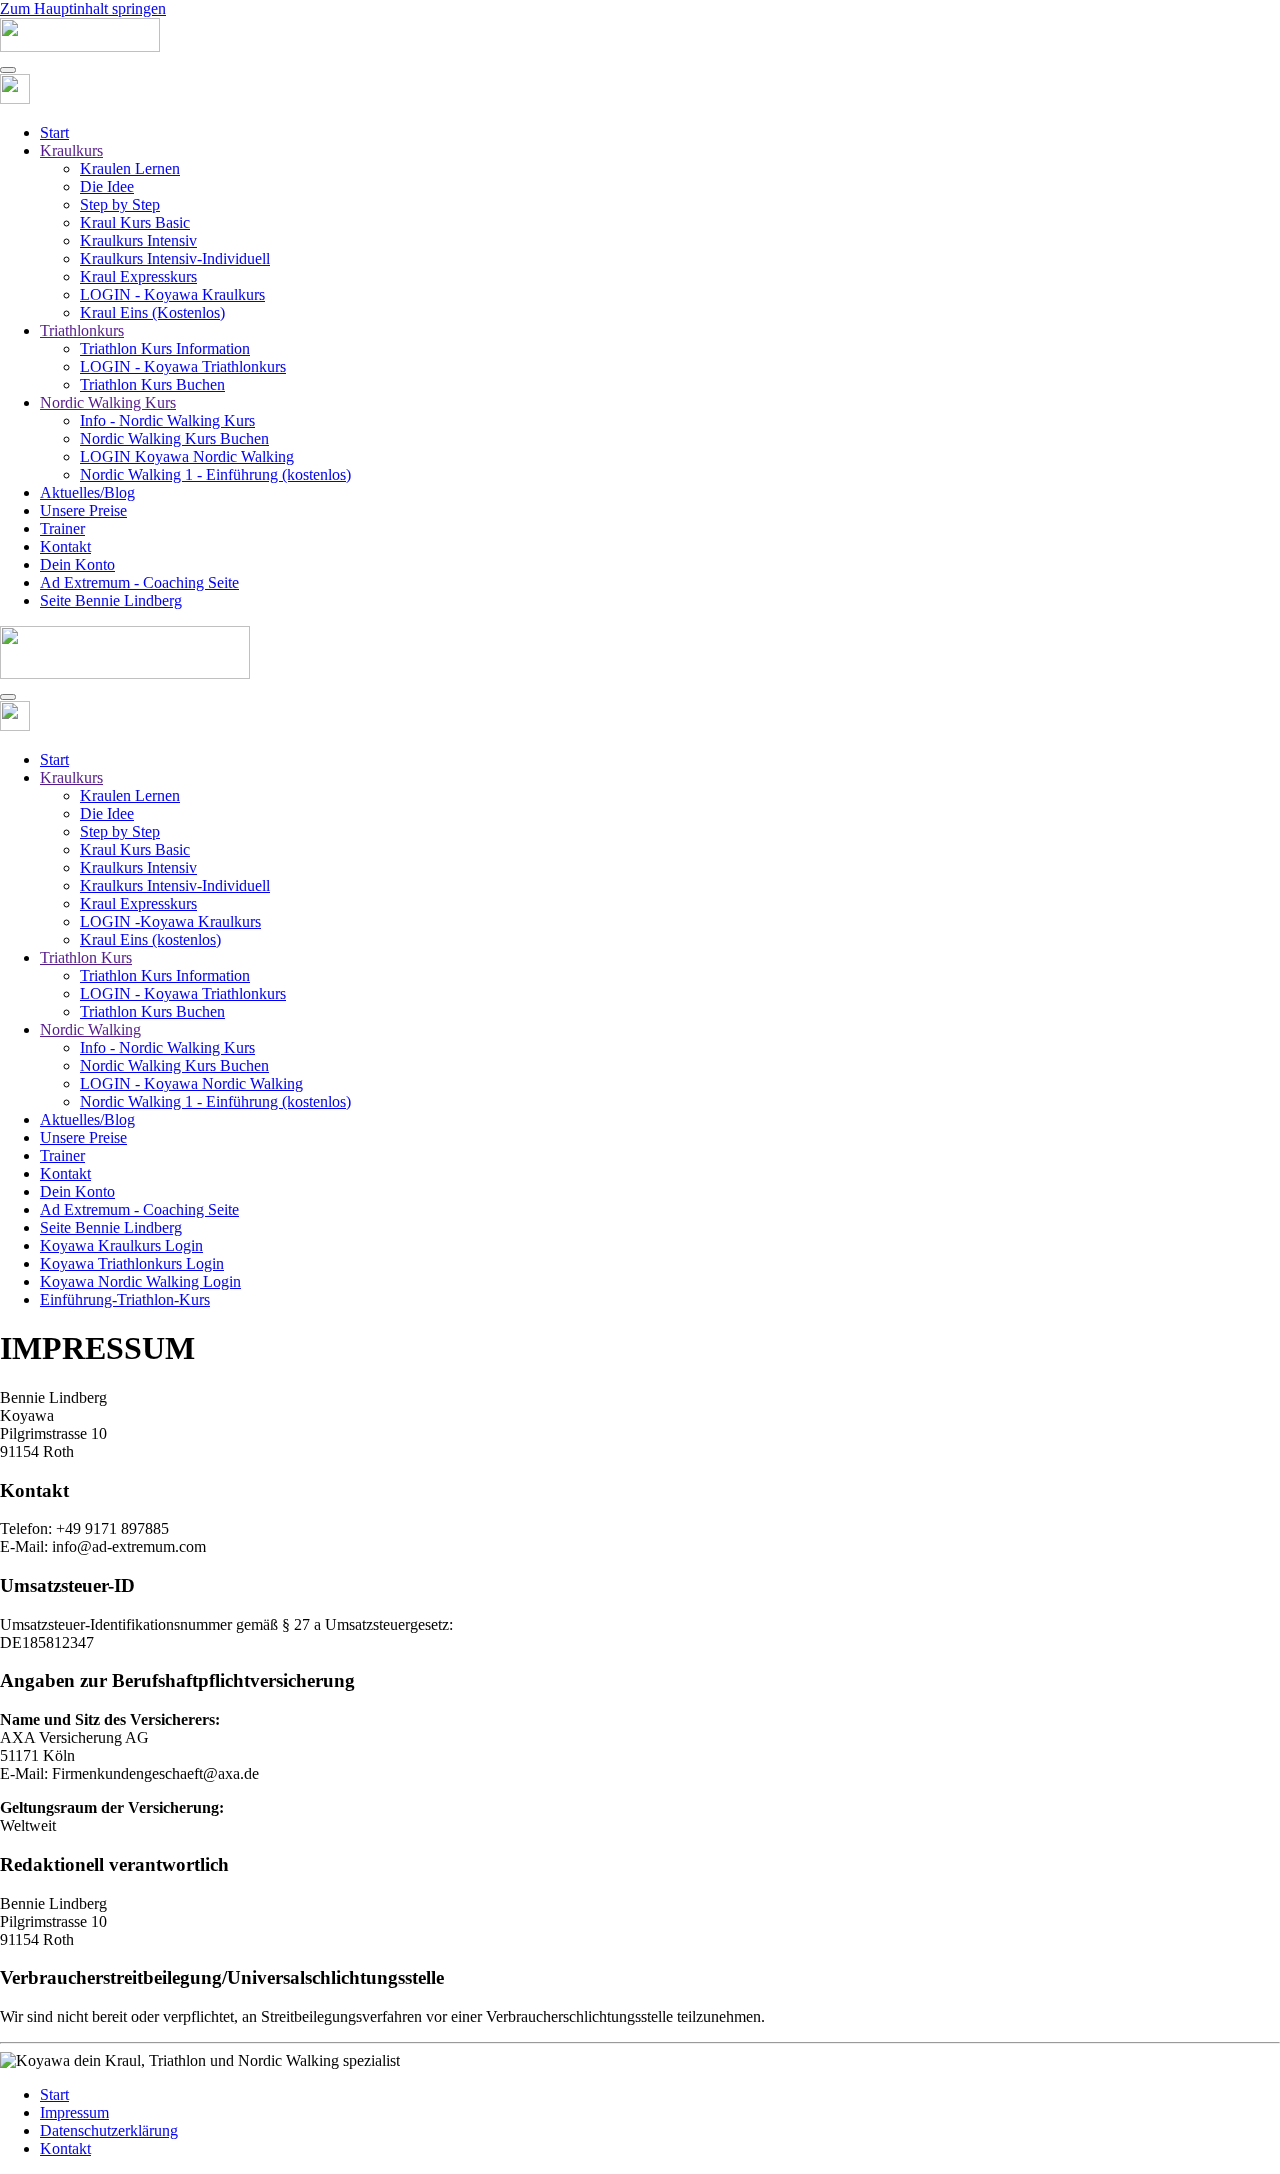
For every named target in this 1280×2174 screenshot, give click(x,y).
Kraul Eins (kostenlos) (150, 939)
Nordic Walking (90, 1029)
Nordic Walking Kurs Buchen (174, 438)
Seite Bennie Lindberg (111, 600)
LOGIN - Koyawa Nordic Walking (191, 1083)
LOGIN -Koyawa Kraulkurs (170, 921)
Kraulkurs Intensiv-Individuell (175, 258)
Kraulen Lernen (130, 168)
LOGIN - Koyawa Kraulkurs (172, 294)
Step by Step (120, 204)
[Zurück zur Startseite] (80, 46)
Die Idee (107, 186)
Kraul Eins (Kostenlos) (152, 312)
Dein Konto (77, 564)
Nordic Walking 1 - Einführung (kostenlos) (215, 474)
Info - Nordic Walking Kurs (167, 420)
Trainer (62, 528)
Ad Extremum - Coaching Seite (139, 582)
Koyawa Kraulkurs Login (121, 1245)
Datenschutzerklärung (109, 2130)
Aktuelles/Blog (87, 492)
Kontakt (65, 546)
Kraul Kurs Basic (135, 222)
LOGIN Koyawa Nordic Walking (187, 456)
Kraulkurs (71, 150)
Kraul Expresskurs (138, 276)
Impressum (74, 2112)
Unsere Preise (83, 510)
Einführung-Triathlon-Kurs (125, 1299)
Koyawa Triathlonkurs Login (132, 1263)
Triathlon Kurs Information (165, 348)
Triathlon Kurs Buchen (152, 384)
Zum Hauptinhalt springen (83, 8)
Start (54, 132)
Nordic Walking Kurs (108, 402)
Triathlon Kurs (86, 957)
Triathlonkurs (82, 330)
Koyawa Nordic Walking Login (140, 1281)
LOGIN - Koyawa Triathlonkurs (183, 366)
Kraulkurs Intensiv (138, 240)
